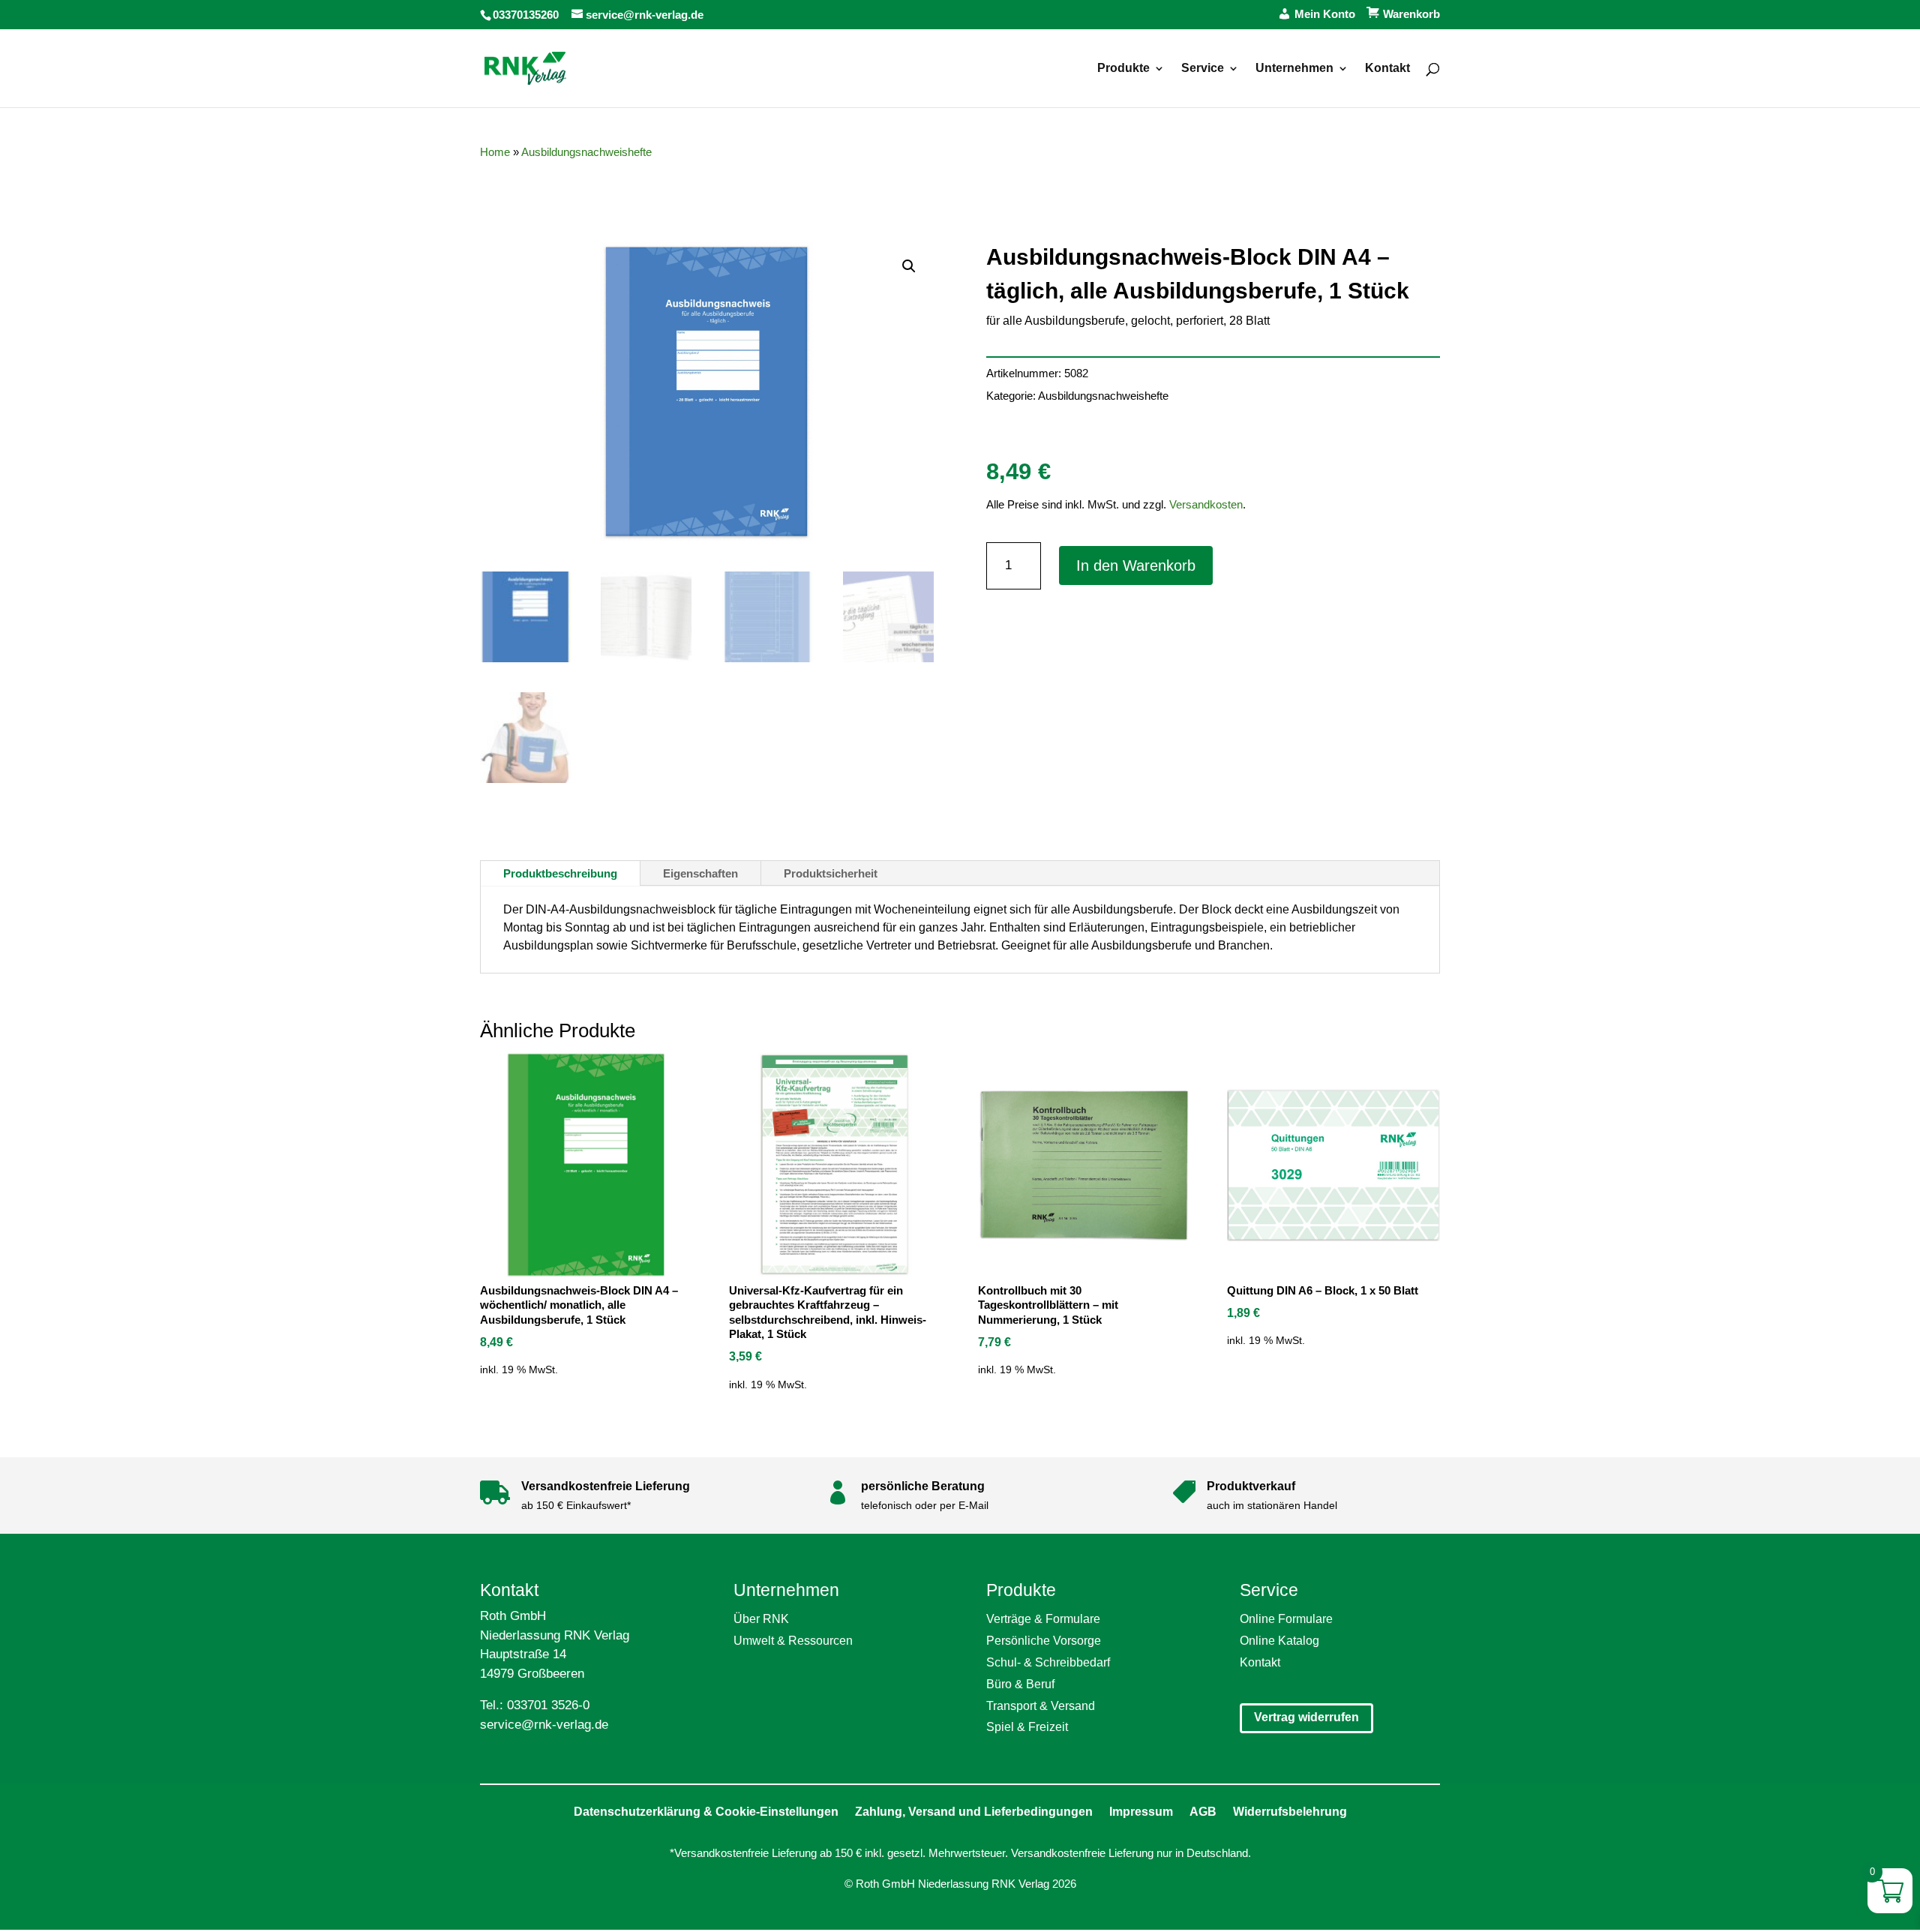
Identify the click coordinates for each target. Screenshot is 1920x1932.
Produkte (1123, 69)
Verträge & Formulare (1043, 1619)
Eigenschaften (700, 873)
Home (495, 152)
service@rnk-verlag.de (544, 1725)
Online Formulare (1286, 1619)
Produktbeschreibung (560, 873)
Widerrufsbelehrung (1290, 1812)
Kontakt (1387, 69)
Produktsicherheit (831, 873)
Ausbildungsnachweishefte (586, 152)
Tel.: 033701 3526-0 (535, 1705)
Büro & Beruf (1020, 1684)
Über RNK (761, 1619)
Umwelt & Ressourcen (793, 1641)
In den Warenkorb (1136, 565)
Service (1203, 69)
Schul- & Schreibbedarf (1048, 1662)
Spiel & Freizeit (1027, 1727)
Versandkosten (1206, 504)
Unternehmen (1294, 69)
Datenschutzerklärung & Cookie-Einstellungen (706, 1812)
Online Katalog (1279, 1641)
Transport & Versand (1041, 1706)
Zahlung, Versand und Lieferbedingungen (974, 1812)
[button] (909, 266)
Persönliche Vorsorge (1044, 1641)
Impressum (1141, 1812)
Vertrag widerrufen (1306, 1717)
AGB (1203, 1812)
